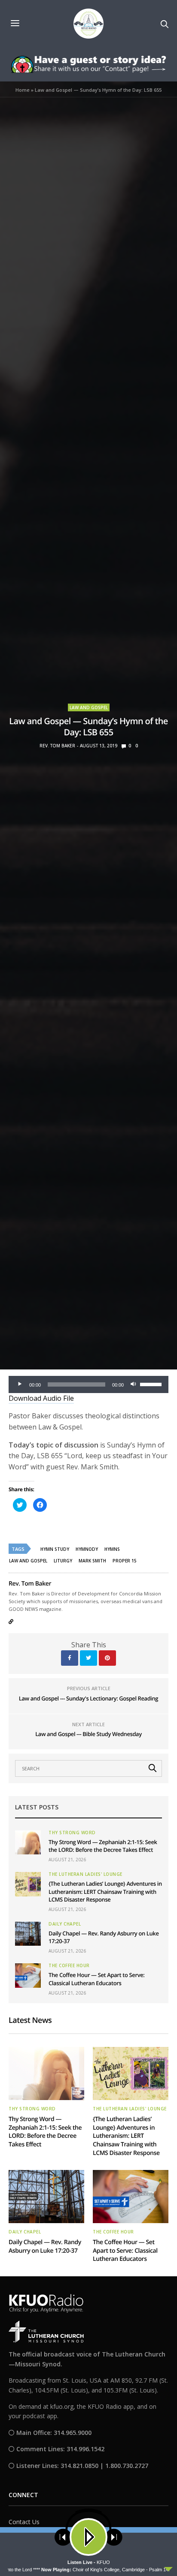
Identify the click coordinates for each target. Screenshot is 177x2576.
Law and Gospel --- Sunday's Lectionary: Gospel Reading (88, 1698)
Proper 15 (125, 1561)
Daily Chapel (65, 1924)
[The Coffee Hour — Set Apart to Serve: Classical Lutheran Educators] (28, 1975)
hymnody (87, 1549)
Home (23, 90)
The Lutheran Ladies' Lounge (85, 1874)
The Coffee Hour (69, 1965)
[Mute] (133, 1384)
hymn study (55, 1549)
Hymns (112, 1549)
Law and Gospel (89, 707)
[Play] (20, 1384)
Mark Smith (92, 1561)
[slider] (152, 1384)
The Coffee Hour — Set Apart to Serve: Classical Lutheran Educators (97, 1979)
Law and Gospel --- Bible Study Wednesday (88, 1734)
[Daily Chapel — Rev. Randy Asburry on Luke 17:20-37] (28, 1934)
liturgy (63, 1561)
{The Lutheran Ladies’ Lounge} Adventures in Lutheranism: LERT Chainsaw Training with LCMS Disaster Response (105, 1891)
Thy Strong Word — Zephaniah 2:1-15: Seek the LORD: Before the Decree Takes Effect (103, 1846)
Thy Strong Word (72, 1833)
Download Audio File (41, 1398)
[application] (88, 1384)
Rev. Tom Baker (57, 746)
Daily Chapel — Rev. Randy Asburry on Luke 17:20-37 (45, 2246)
